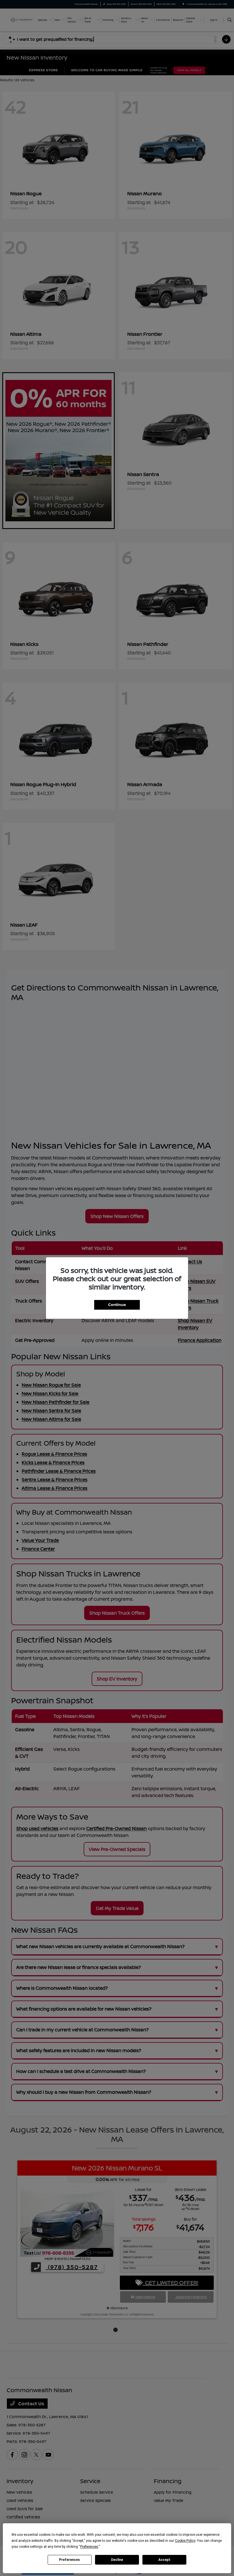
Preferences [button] (89, 2547)
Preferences (69, 2560)
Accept (164, 2560)
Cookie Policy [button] (185, 2541)
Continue (117, 1305)
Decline (117, 2560)
